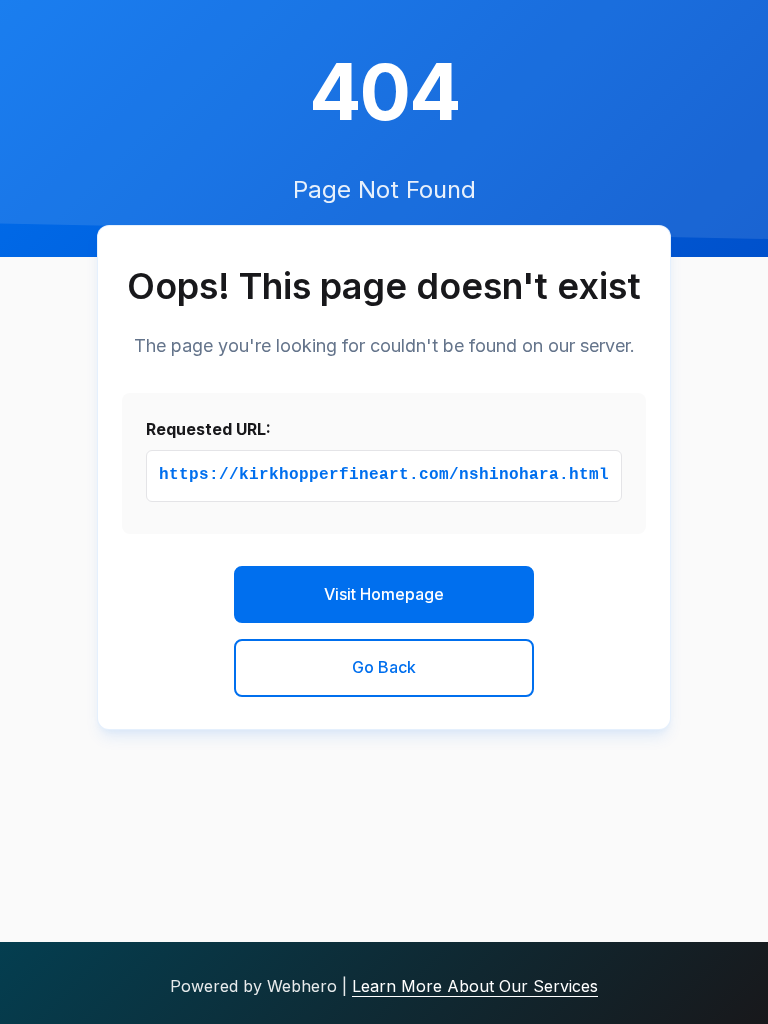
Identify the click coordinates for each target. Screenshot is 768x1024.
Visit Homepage (384, 594)
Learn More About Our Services (475, 986)
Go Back (384, 667)
